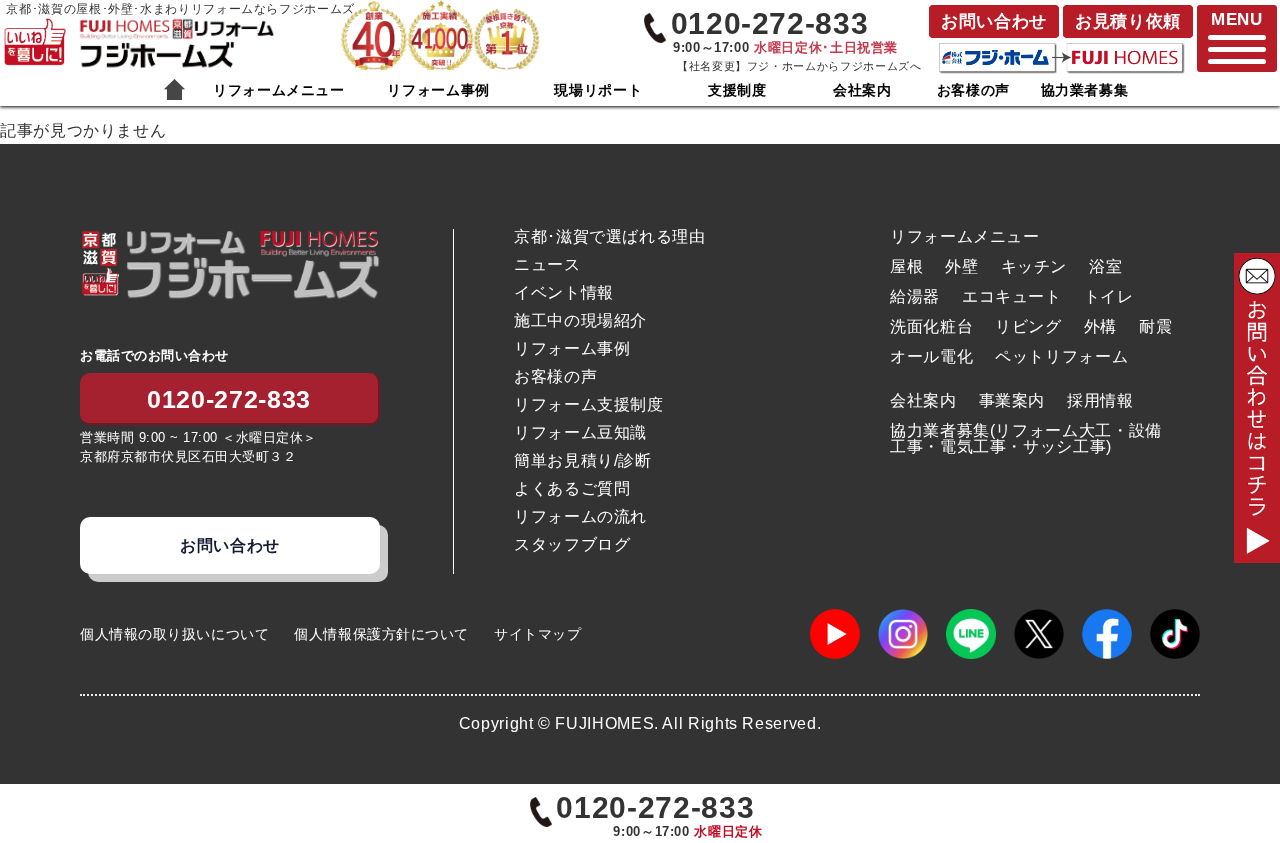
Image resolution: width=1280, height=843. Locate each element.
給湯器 (915, 296)
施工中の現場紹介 (580, 321)
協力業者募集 (1085, 90)
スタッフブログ (572, 545)
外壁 (961, 266)
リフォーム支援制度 (589, 405)
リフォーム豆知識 (580, 433)
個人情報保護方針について (381, 634)
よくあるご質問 (572, 489)
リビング (1028, 326)
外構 (1100, 326)
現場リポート (598, 90)
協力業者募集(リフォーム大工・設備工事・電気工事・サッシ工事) (1026, 438)
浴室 (1105, 266)
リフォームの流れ (580, 517)
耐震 (1155, 326)
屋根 (906, 266)
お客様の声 (973, 90)
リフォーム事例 (438, 90)
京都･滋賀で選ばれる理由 (610, 237)
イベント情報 (564, 293)
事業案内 (1012, 400)
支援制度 (737, 90)
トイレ (1109, 296)
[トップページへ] (176, 28)
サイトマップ (537, 634)
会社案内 (862, 90)
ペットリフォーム (1061, 356)
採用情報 (1100, 400)
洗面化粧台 (931, 326)
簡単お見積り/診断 (583, 461)
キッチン (1034, 266)
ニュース (547, 265)
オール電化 (931, 356)
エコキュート (1012, 296)
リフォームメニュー (279, 90)
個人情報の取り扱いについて (174, 634)
